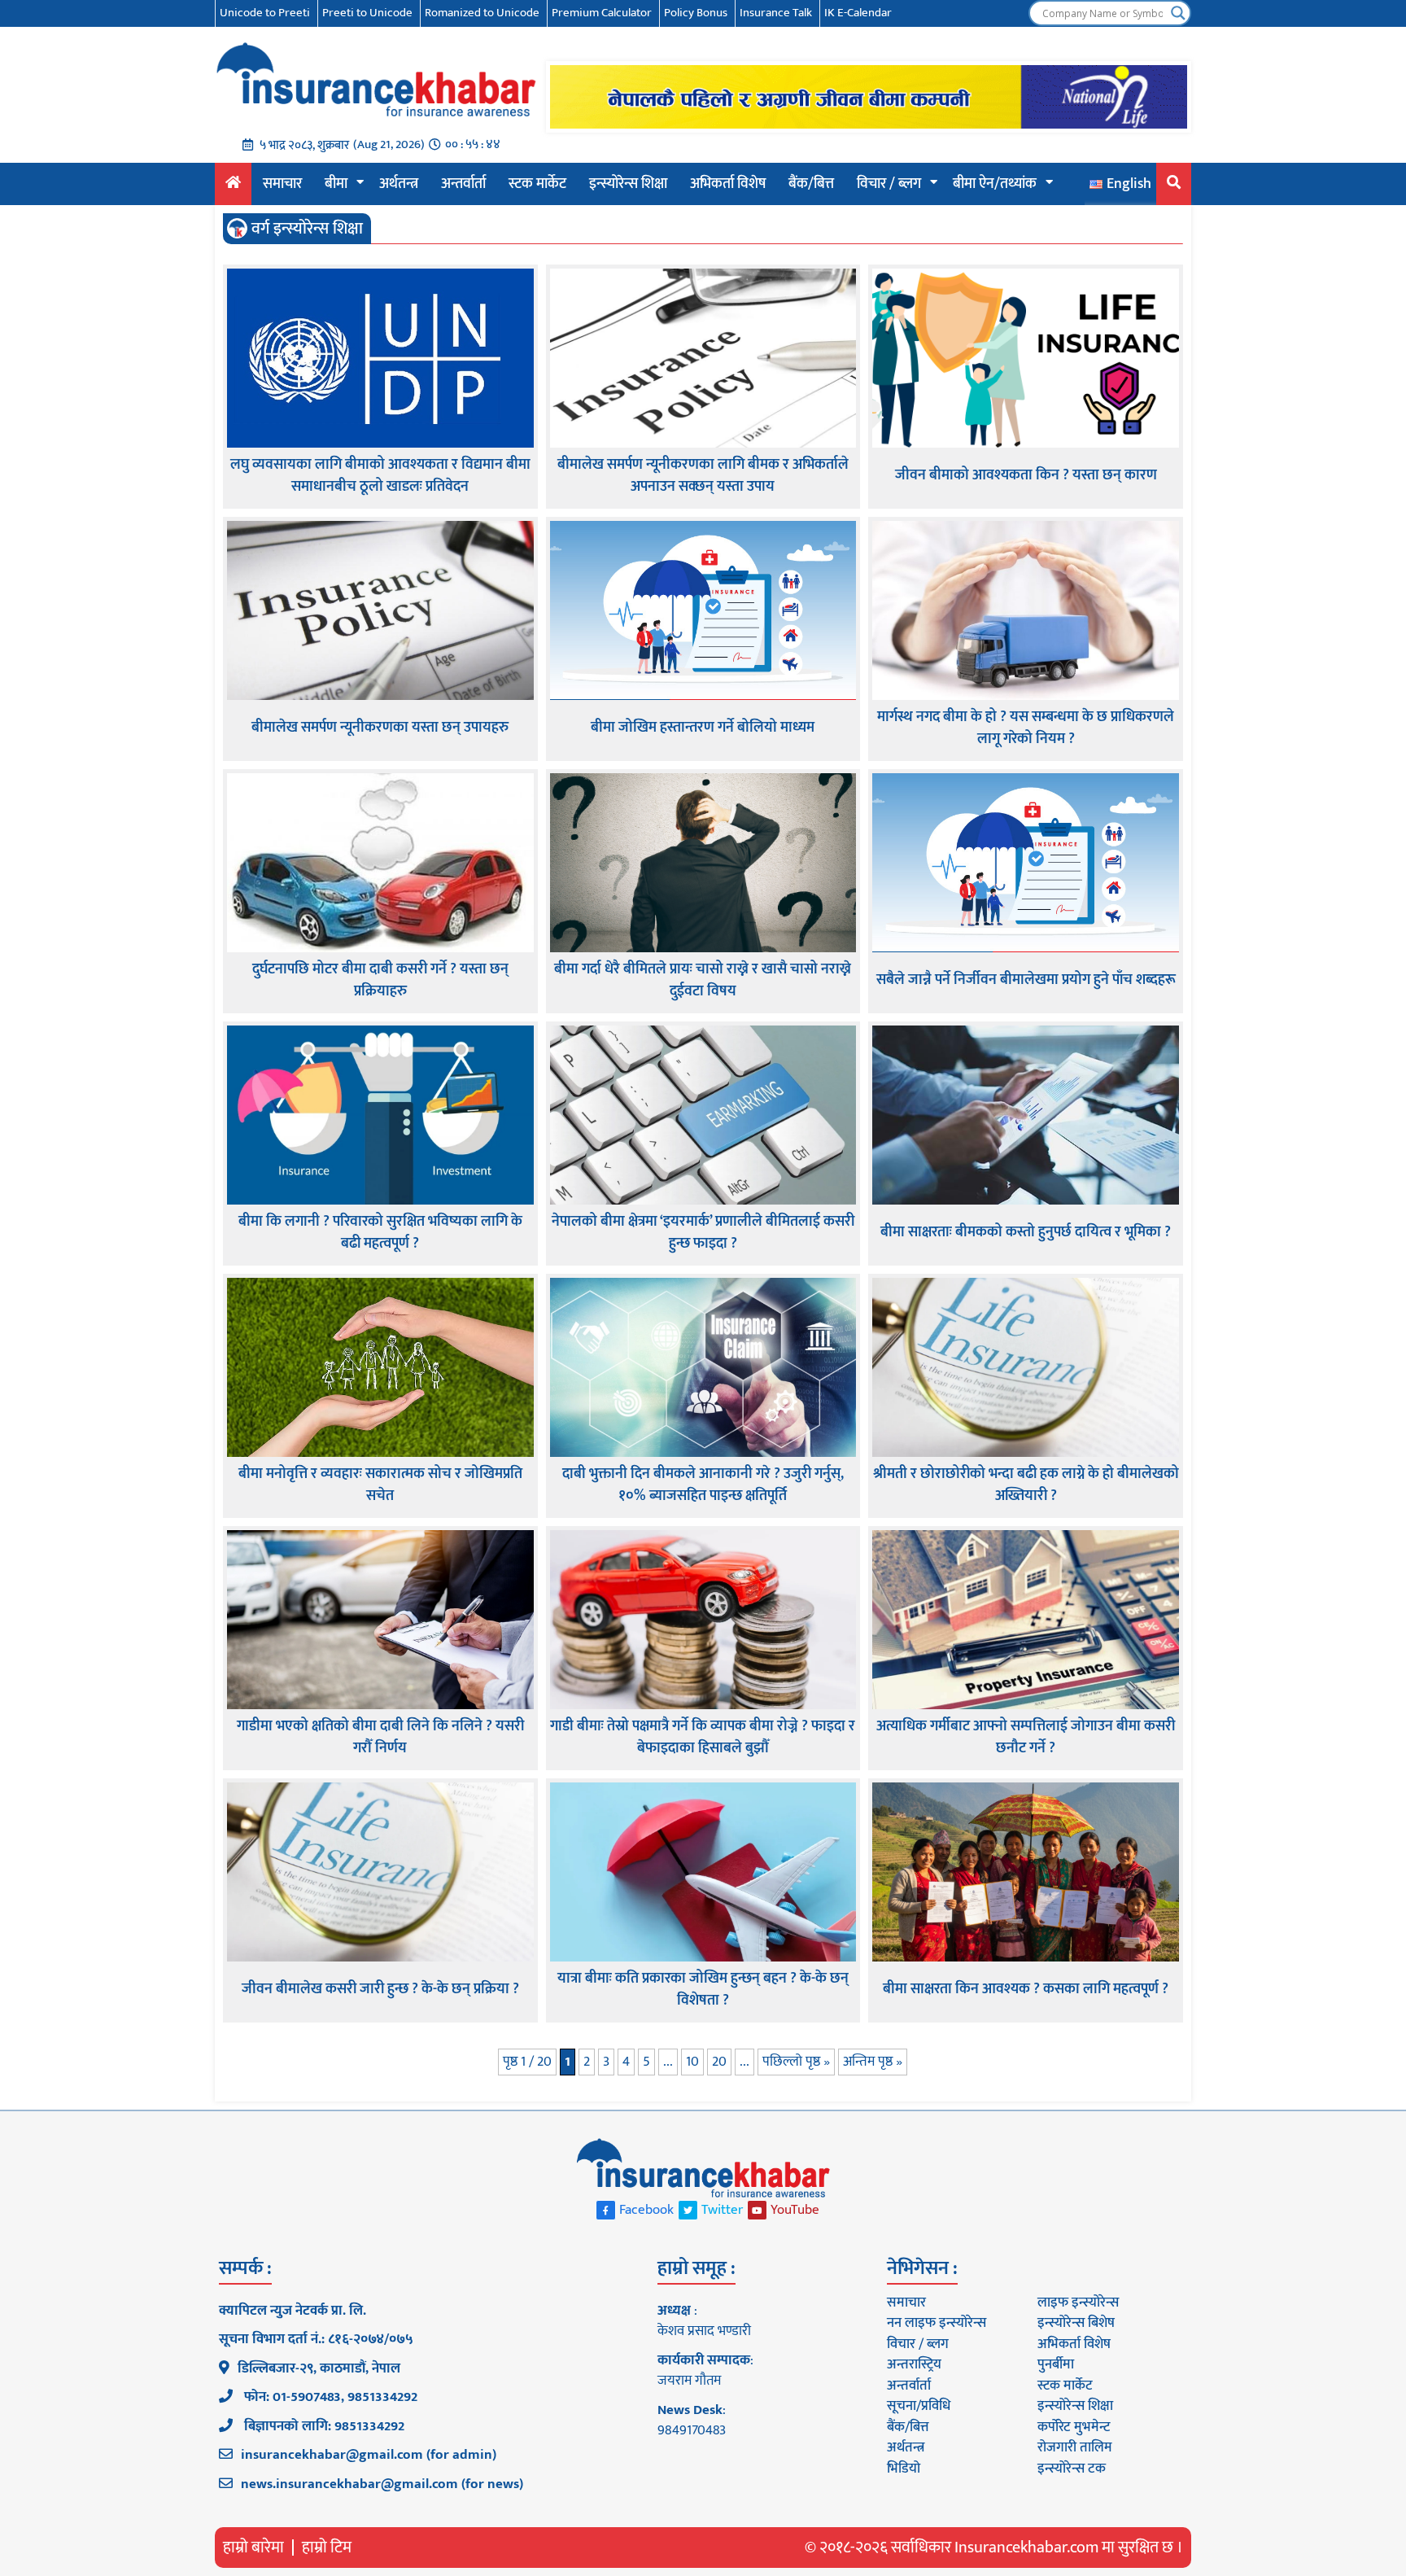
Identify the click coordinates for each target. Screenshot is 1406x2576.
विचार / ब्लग (889, 184)
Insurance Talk (776, 13)
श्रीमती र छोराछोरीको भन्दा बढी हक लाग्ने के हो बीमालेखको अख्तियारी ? (1026, 1485)
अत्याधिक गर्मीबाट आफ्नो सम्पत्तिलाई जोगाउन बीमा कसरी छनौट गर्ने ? (1026, 1738)
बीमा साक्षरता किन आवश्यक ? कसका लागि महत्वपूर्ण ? (1026, 1990)
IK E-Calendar (858, 13)
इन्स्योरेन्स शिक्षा (628, 184)
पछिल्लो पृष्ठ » (796, 2062)
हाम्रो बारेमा (253, 2548)
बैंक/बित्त (811, 184)
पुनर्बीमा (1056, 2364)
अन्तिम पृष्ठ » (873, 2062)
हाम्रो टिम (327, 2548)
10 (692, 2062)
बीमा (336, 184)
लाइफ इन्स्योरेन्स (1078, 2303)
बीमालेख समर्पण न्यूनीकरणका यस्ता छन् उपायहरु (380, 728)
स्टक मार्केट (537, 184)
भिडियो (904, 2469)
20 (719, 2062)
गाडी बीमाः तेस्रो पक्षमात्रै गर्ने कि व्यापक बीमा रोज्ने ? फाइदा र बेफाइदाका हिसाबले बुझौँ (703, 1738)
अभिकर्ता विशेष (728, 184)
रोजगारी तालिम (1075, 2447)
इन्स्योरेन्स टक (1072, 2469)
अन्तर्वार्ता (463, 184)
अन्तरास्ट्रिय (914, 2364)
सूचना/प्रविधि (919, 2406)
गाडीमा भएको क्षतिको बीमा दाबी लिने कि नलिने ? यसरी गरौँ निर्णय (380, 1738)
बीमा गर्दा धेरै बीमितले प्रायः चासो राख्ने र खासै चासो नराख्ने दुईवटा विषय (703, 981)
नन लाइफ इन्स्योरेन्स (937, 2323)
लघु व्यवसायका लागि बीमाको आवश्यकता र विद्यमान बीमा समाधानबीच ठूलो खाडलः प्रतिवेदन (380, 476)
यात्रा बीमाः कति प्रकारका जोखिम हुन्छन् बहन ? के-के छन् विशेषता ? (703, 1990)
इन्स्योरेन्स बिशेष (1076, 2323)
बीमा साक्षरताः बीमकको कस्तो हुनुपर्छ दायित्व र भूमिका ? (1026, 1233)
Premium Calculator (602, 13)
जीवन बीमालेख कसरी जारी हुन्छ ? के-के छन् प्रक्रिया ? (380, 1990)
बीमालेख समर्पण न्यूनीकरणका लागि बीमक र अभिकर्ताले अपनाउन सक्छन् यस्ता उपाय (703, 476)
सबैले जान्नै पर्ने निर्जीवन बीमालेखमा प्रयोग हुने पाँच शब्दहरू (1026, 980)
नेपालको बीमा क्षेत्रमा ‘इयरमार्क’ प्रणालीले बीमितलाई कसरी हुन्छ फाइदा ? (703, 1233)
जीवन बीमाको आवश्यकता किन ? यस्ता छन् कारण (1026, 476)
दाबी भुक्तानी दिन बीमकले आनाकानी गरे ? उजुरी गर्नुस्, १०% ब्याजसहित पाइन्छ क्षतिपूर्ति (703, 1485)
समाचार (282, 184)
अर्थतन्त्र (399, 184)
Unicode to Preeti (265, 13)
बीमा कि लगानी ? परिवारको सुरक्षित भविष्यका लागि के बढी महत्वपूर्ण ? (380, 1233)
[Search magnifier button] (1178, 13)
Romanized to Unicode (482, 13)
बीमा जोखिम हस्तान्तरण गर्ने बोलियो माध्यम (703, 728)
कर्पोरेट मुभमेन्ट (1074, 2427)
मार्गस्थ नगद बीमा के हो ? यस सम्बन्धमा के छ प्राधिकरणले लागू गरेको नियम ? (1026, 728)
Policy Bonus (696, 13)
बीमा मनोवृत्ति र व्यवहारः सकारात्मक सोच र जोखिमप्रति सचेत (380, 1485)
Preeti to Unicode (367, 13)
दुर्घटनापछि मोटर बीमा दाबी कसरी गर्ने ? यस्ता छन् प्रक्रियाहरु (380, 981)
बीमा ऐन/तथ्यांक (995, 184)
